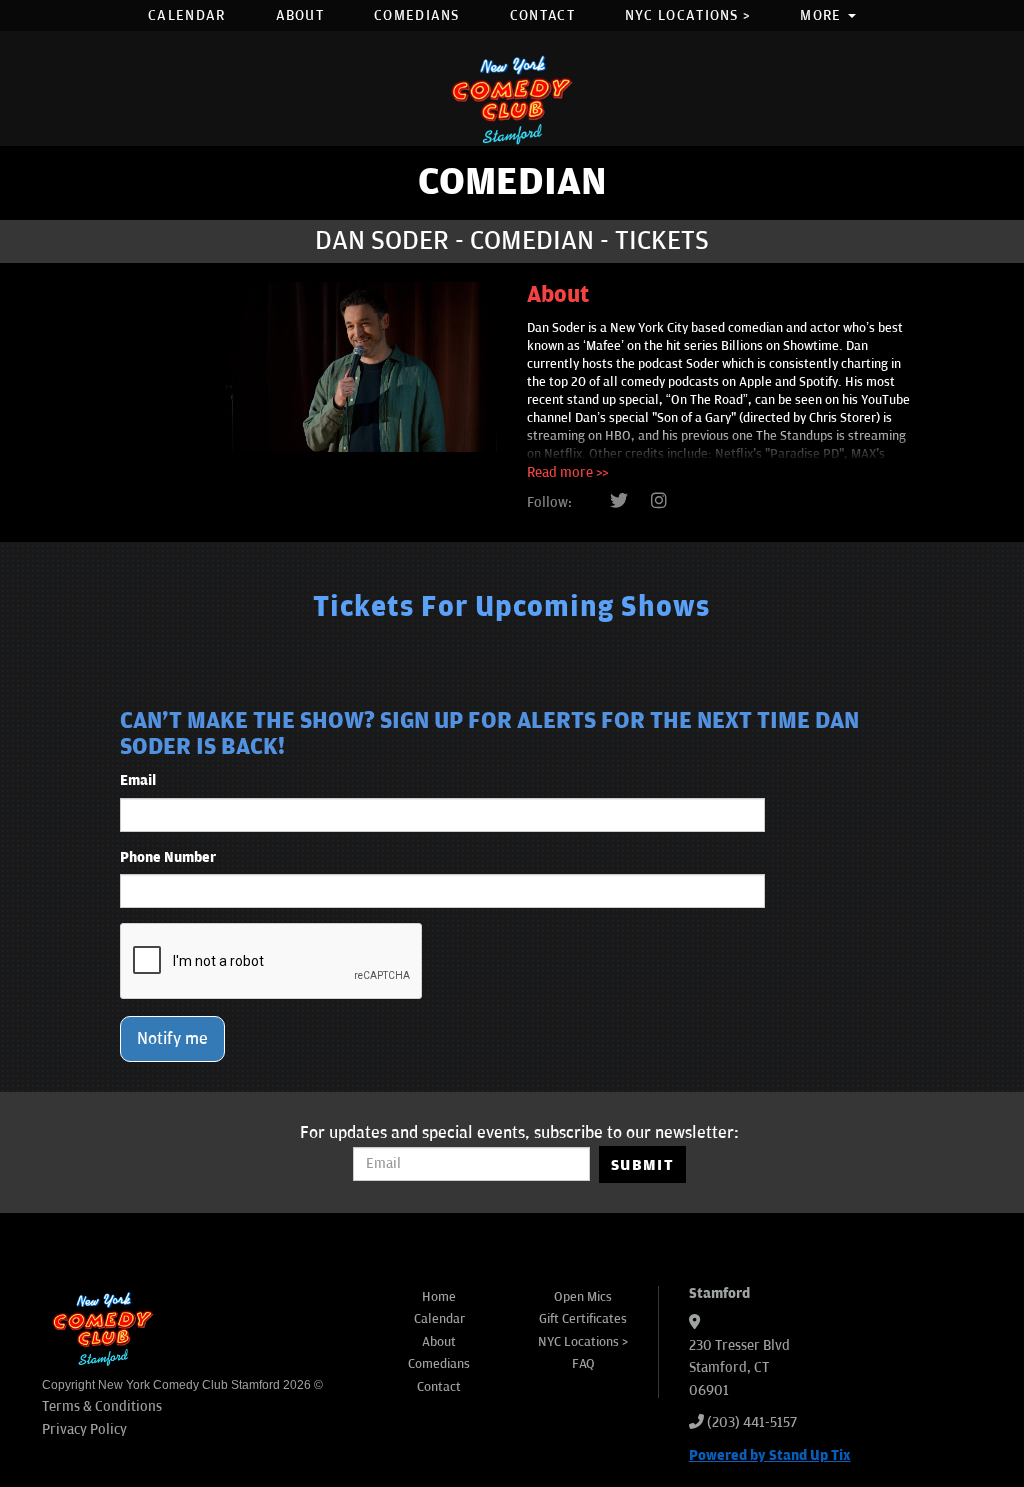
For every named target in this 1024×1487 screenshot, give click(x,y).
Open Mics (583, 1297)
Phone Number (168, 857)
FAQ (583, 1364)
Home (439, 1297)
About (300, 15)
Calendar (186, 15)
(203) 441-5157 (752, 1422)
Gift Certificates (583, 1319)
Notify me (172, 1039)
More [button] (823, 15)
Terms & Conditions (102, 1406)
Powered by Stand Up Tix (770, 1455)
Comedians (417, 15)
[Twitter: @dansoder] (619, 502)
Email (138, 780)
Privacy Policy (84, 1429)
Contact (542, 15)
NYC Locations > (688, 15)
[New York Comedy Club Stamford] (512, 99)
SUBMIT (642, 1165)
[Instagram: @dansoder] (659, 502)
